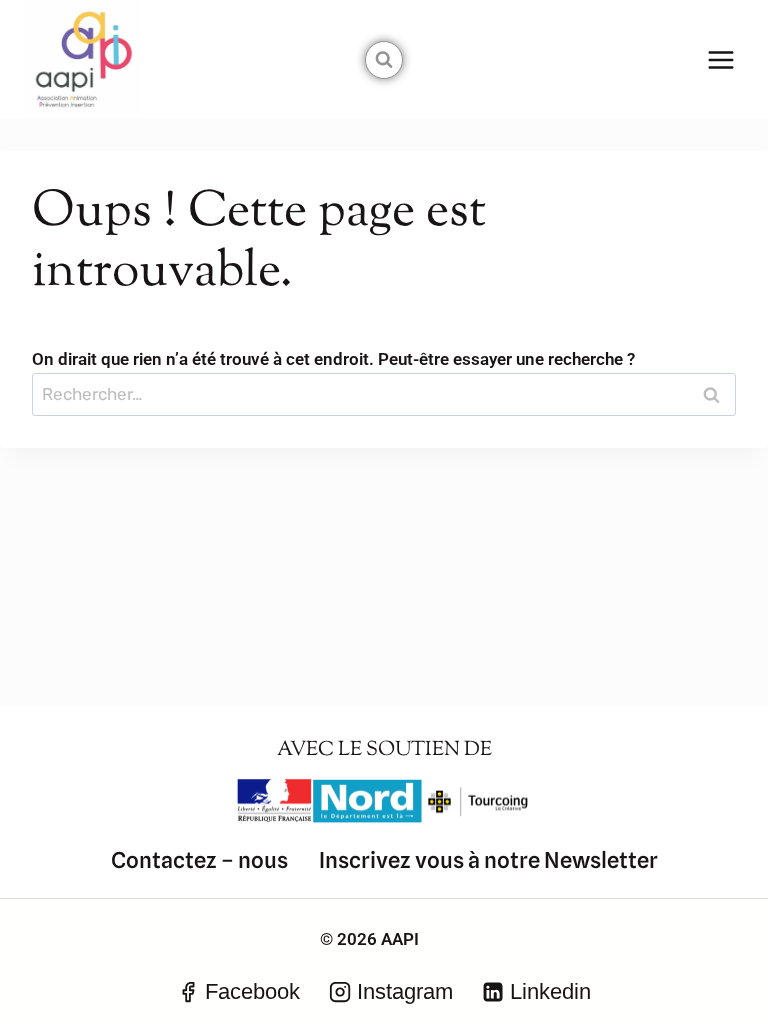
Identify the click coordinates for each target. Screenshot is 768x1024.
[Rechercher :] (384, 394)
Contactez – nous (199, 860)
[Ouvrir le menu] (720, 59)
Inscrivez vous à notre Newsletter (488, 860)
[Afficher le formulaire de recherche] (384, 60)
